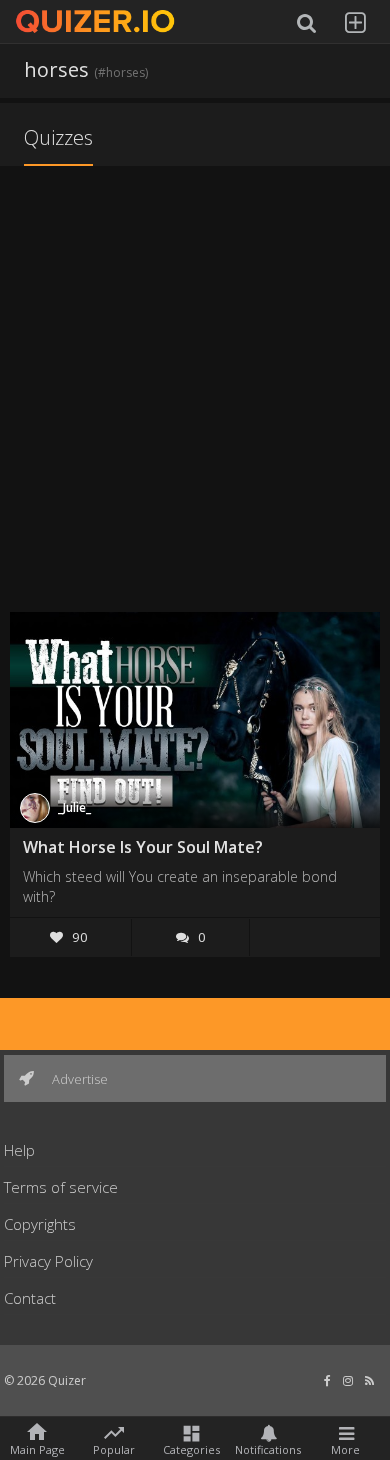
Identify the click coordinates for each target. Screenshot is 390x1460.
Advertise (78, 1079)
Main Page (37, 1448)
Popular (114, 1448)
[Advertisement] (195, 391)
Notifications (268, 1448)
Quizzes (58, 137)
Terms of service (61, 1187)
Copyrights (40, 1224)
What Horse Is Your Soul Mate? (143, 847)
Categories (191, 1448)
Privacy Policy (48, 1261)
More (345, 1448)
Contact (30, 1298)
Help (19, 1150)
